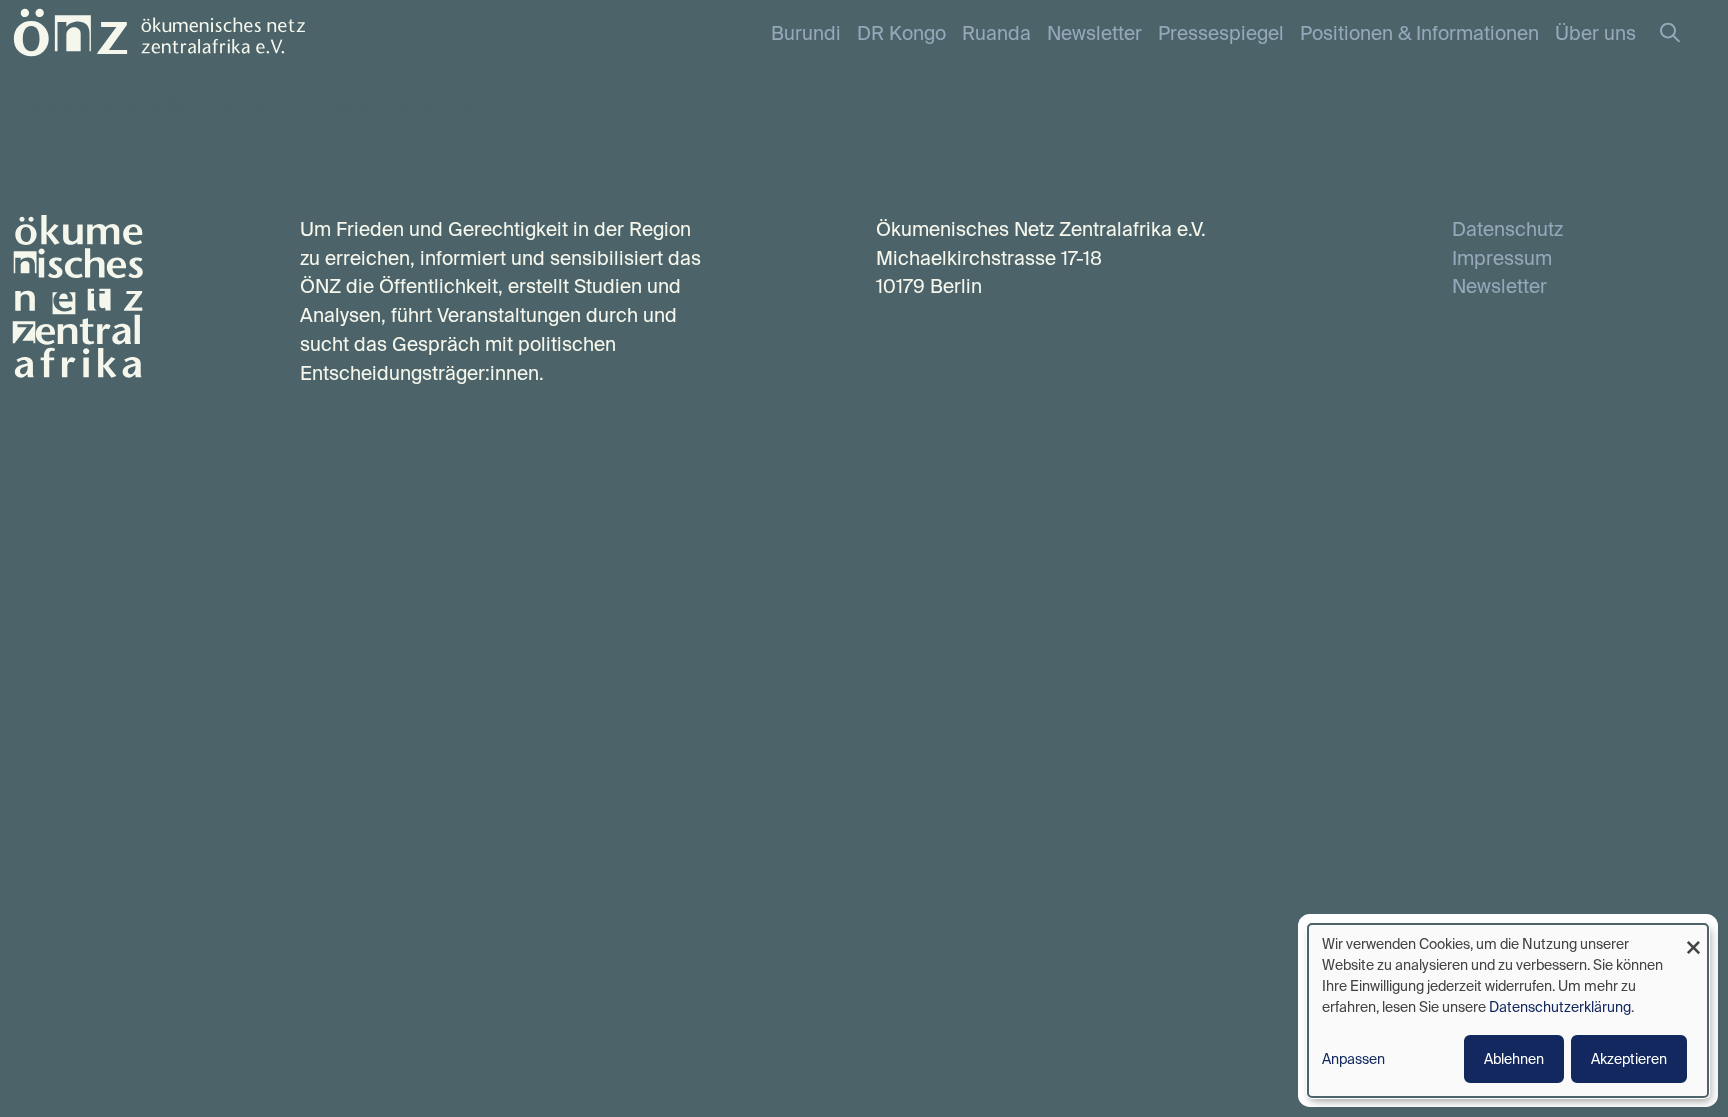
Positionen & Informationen (1419, 33)
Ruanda (996, 33)
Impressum (1502, 258)
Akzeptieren (1629, 1059)
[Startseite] (159, 30)
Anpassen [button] (1353, 1059)
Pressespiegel (1221, 33)
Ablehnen (1514, 1059)
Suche (1680, 33)
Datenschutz (1507, 229)
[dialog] (1508, 1010)
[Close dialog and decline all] (1693, 936)
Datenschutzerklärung (1560, 1007)
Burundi (806, 33)
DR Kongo (901, 33)
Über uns (1595, 33)
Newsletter (1094, 33)
